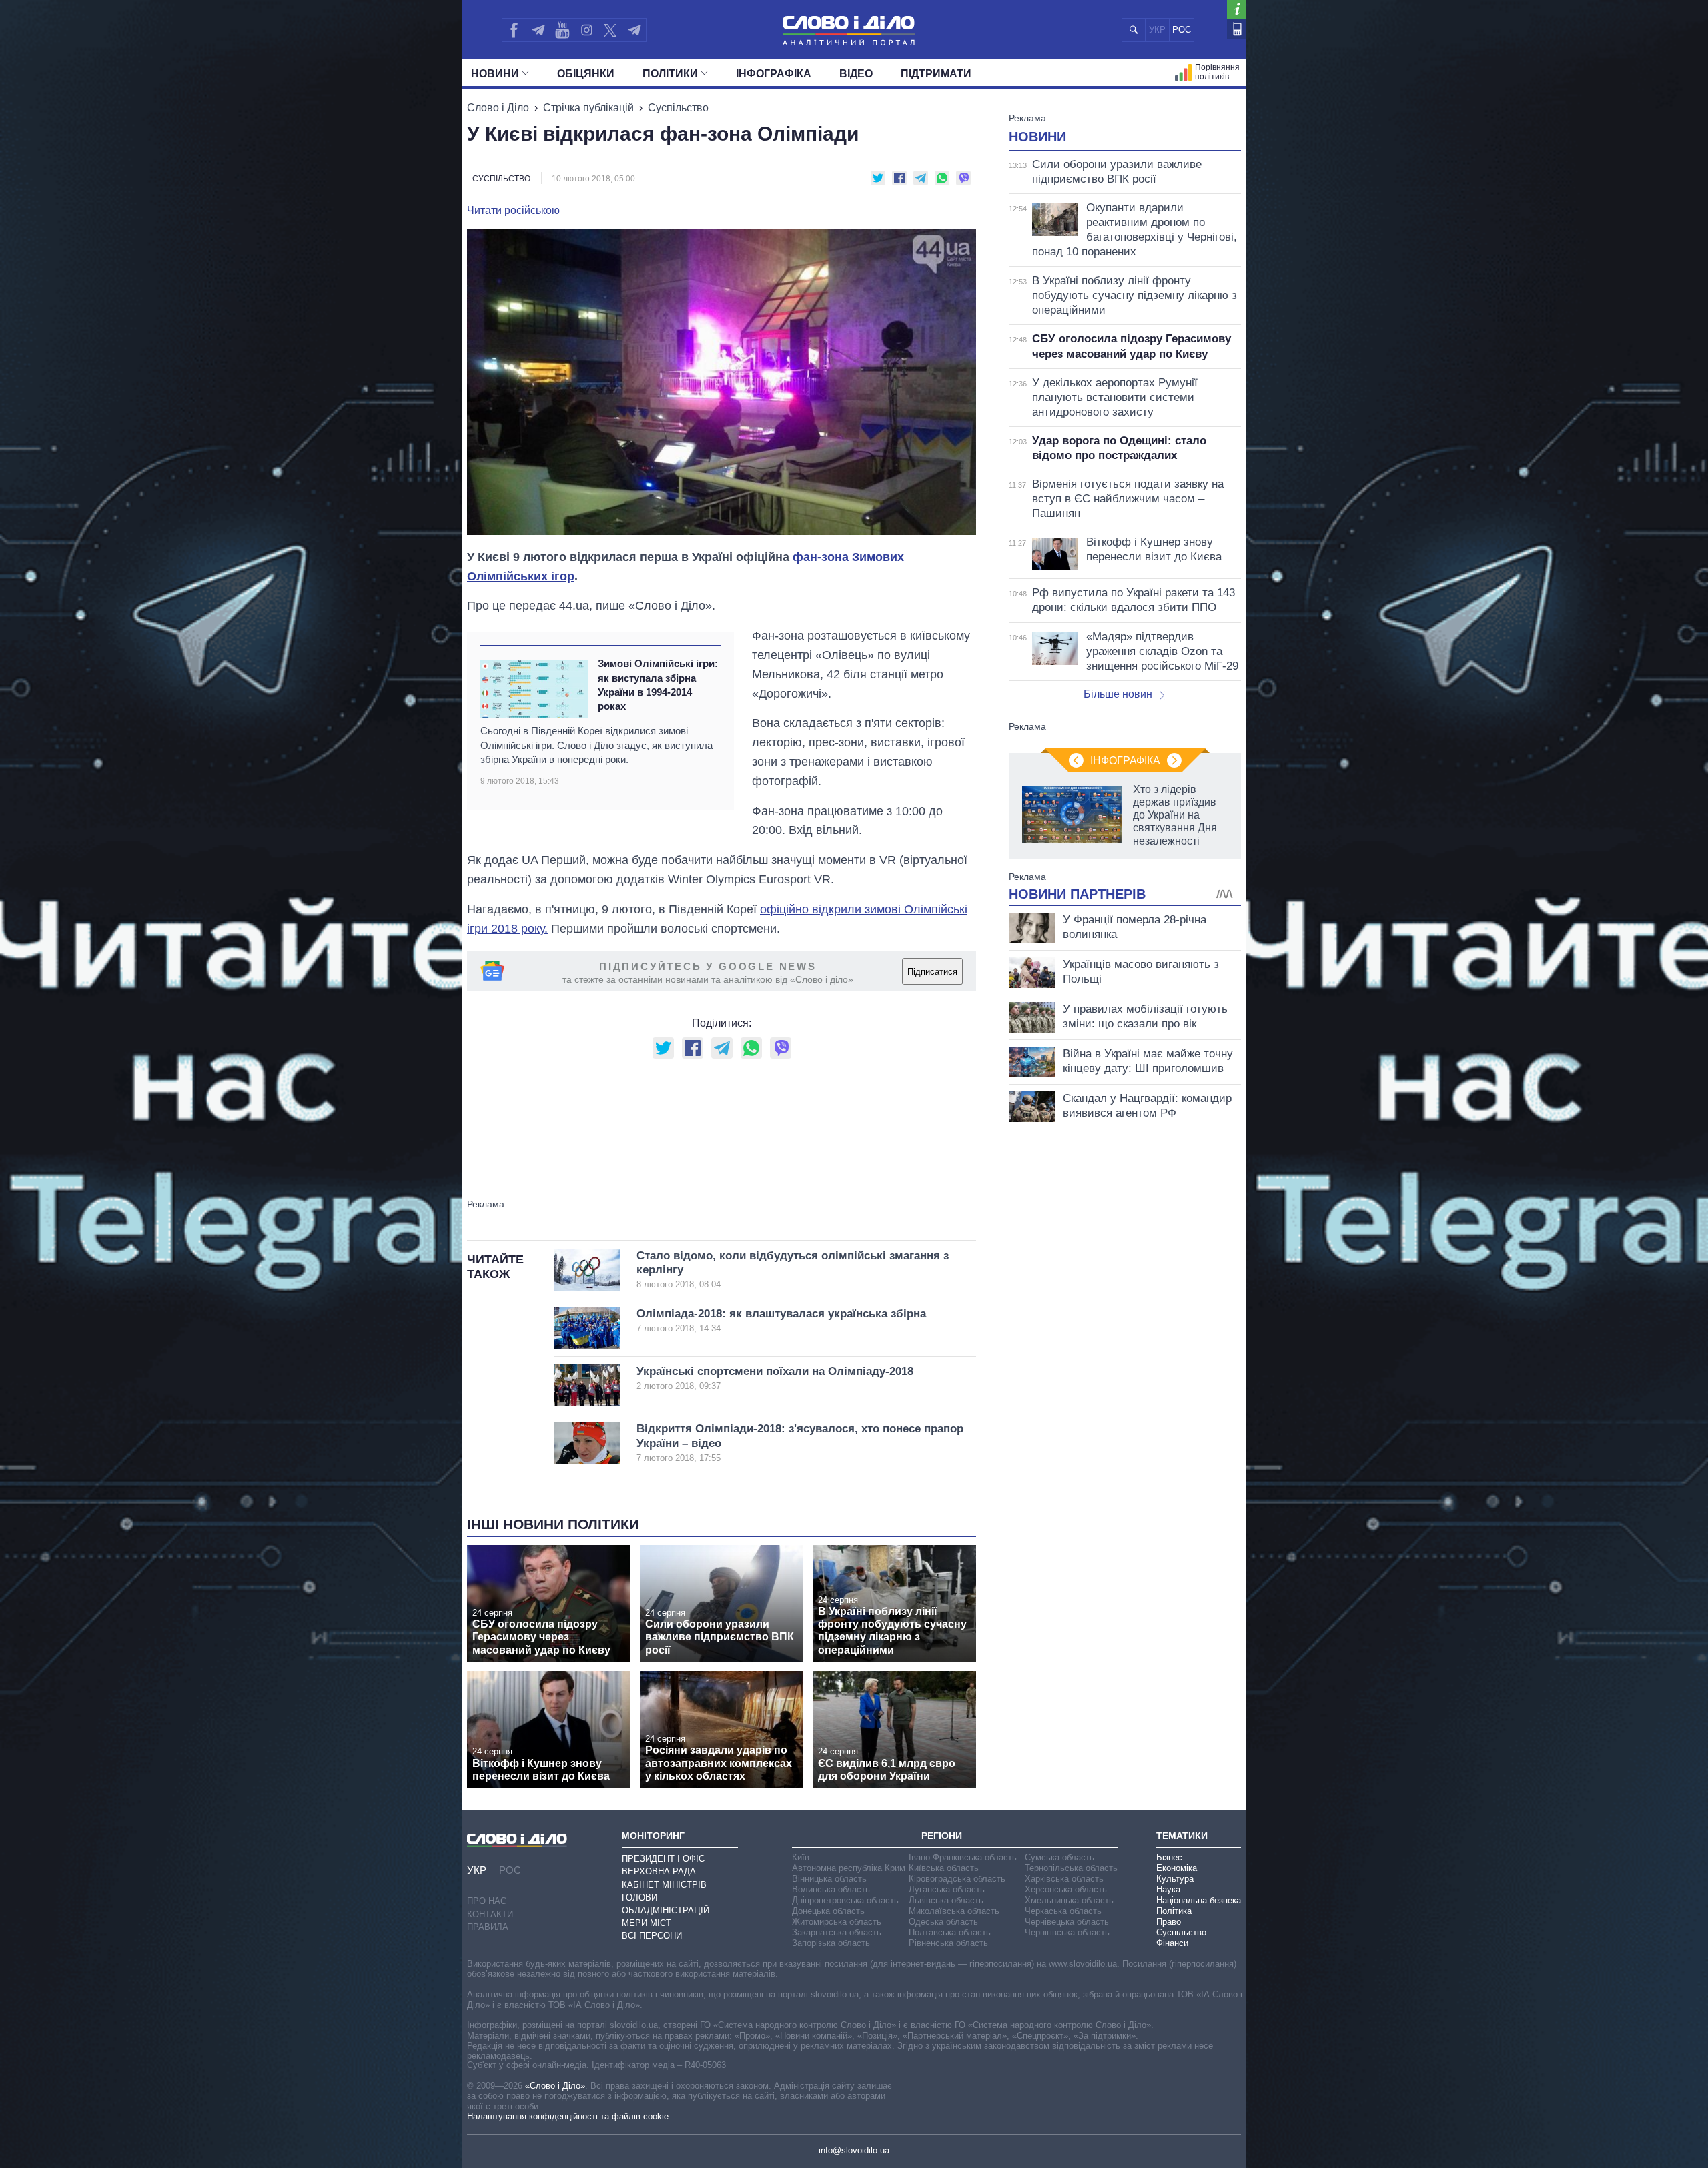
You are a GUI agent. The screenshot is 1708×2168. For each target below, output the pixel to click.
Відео (856, 74)
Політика (1174, 1911)
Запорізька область (831, 1943)
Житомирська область (837, 1922)
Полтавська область (950, 1932)
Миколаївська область (954, 1911)
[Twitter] (610, 30)
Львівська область (946, 1900)
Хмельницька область (1069, 1900)
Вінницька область (829, 1879)
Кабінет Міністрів (664, 1885)
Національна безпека (1199, 1900)
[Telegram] (538, 30)
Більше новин (1118, 694)
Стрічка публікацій (588, 108)
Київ (801, 1857)
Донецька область (828, 1911)
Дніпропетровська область (845, 1900)
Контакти (490, 1914)
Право (1169, 1922)
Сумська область (1059, 1857)
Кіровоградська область (957, 1879)
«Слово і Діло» (555, 2086)
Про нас (487, 1901)
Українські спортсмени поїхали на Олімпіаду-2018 (775, 1378)
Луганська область (947, 1889)
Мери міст (647, 1923)
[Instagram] (586, 30)
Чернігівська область (1067, 1932)
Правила (488, 1927)
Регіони (942, 1836)
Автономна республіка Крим (849, 1868)
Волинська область (831, 1889)
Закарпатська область (837, 1932)
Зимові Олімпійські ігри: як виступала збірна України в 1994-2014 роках (658, 685)
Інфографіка (774, 74)
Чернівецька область (1067, 1922)
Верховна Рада (659, 1871)
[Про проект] (1237, 10)
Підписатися (932, 972)
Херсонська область (1066, 1889)
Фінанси (1172, 1943)
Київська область (944, 1868)
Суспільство (678, 108)
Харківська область (1064, 1879)
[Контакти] (1237, 29)
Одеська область (943, 1922)
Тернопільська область (1071, 1868)
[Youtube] (562, 30)
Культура (1175, 1879)
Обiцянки (586, 74)
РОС (1182, 30)
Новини (495, 74)
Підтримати (936, 74)
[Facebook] (514, 30)
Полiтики (670, 74)
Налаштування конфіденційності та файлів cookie (568, 2116)
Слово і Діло (498, 108)
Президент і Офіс (663, 1859)
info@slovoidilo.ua (854, 2150)
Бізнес (1169, 1857)
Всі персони (652, 1936)
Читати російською (513, 211)
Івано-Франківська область (963, 1857)
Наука (1168, 1889)
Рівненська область (948, 1943)
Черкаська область (1063, 1911)
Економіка (1177, 1868)
